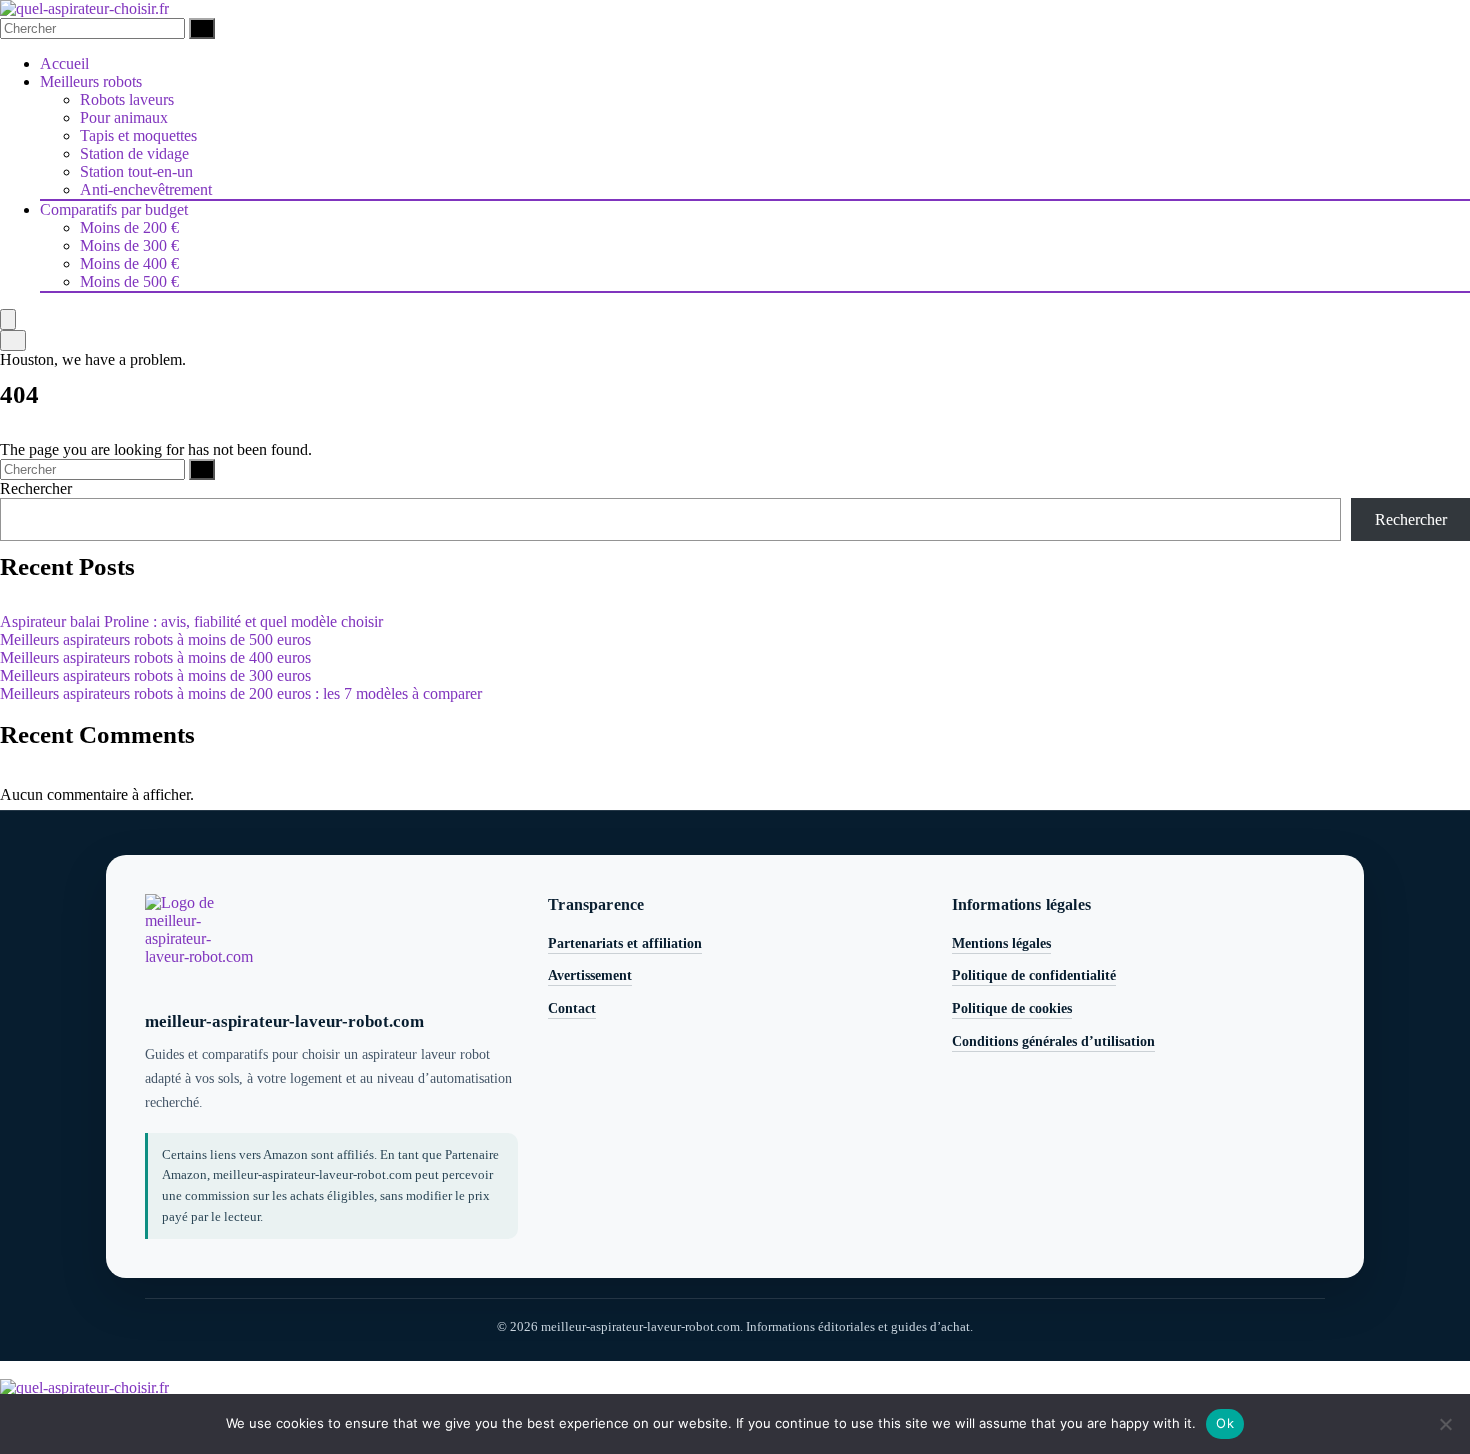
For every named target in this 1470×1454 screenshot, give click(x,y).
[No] (1445, 1424)
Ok (1225, 1423)
